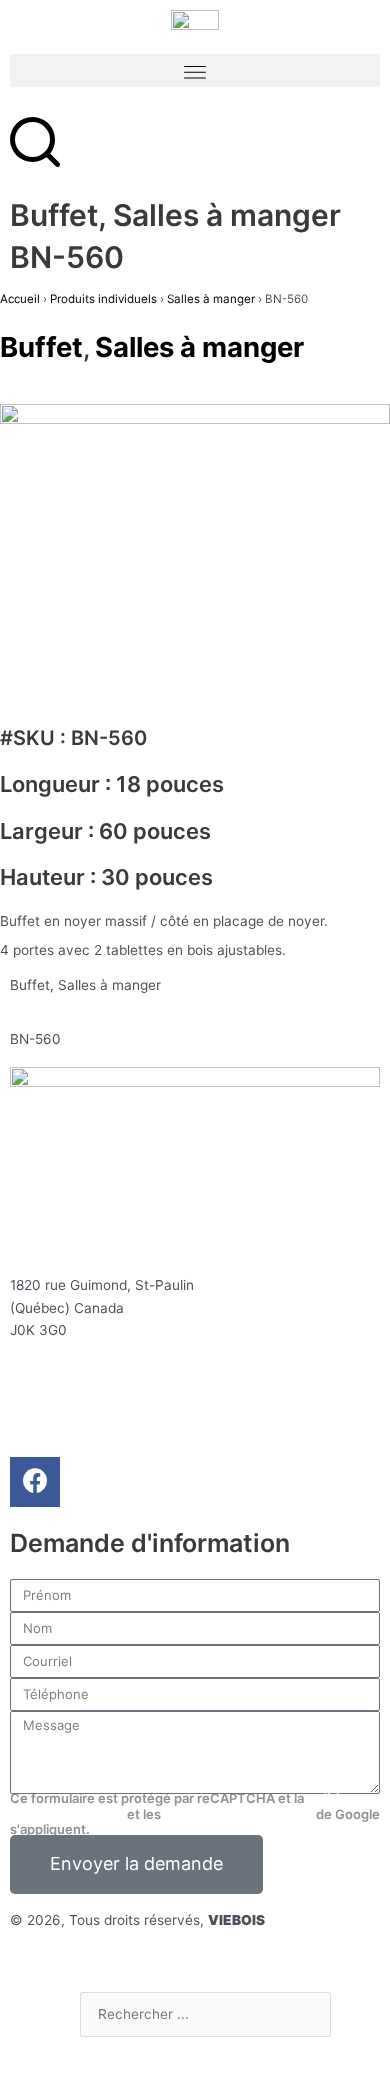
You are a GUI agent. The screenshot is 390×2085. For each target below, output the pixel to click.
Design (33, 1960)
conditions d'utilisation (238, 1814)
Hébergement (155, 1960)
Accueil (20, 299)
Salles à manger (109, 985)
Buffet (30, 985)
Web (82, 1960)
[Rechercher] (111, 2056)
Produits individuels (103, 299)
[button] (195, 70)
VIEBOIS (236, 1920)
